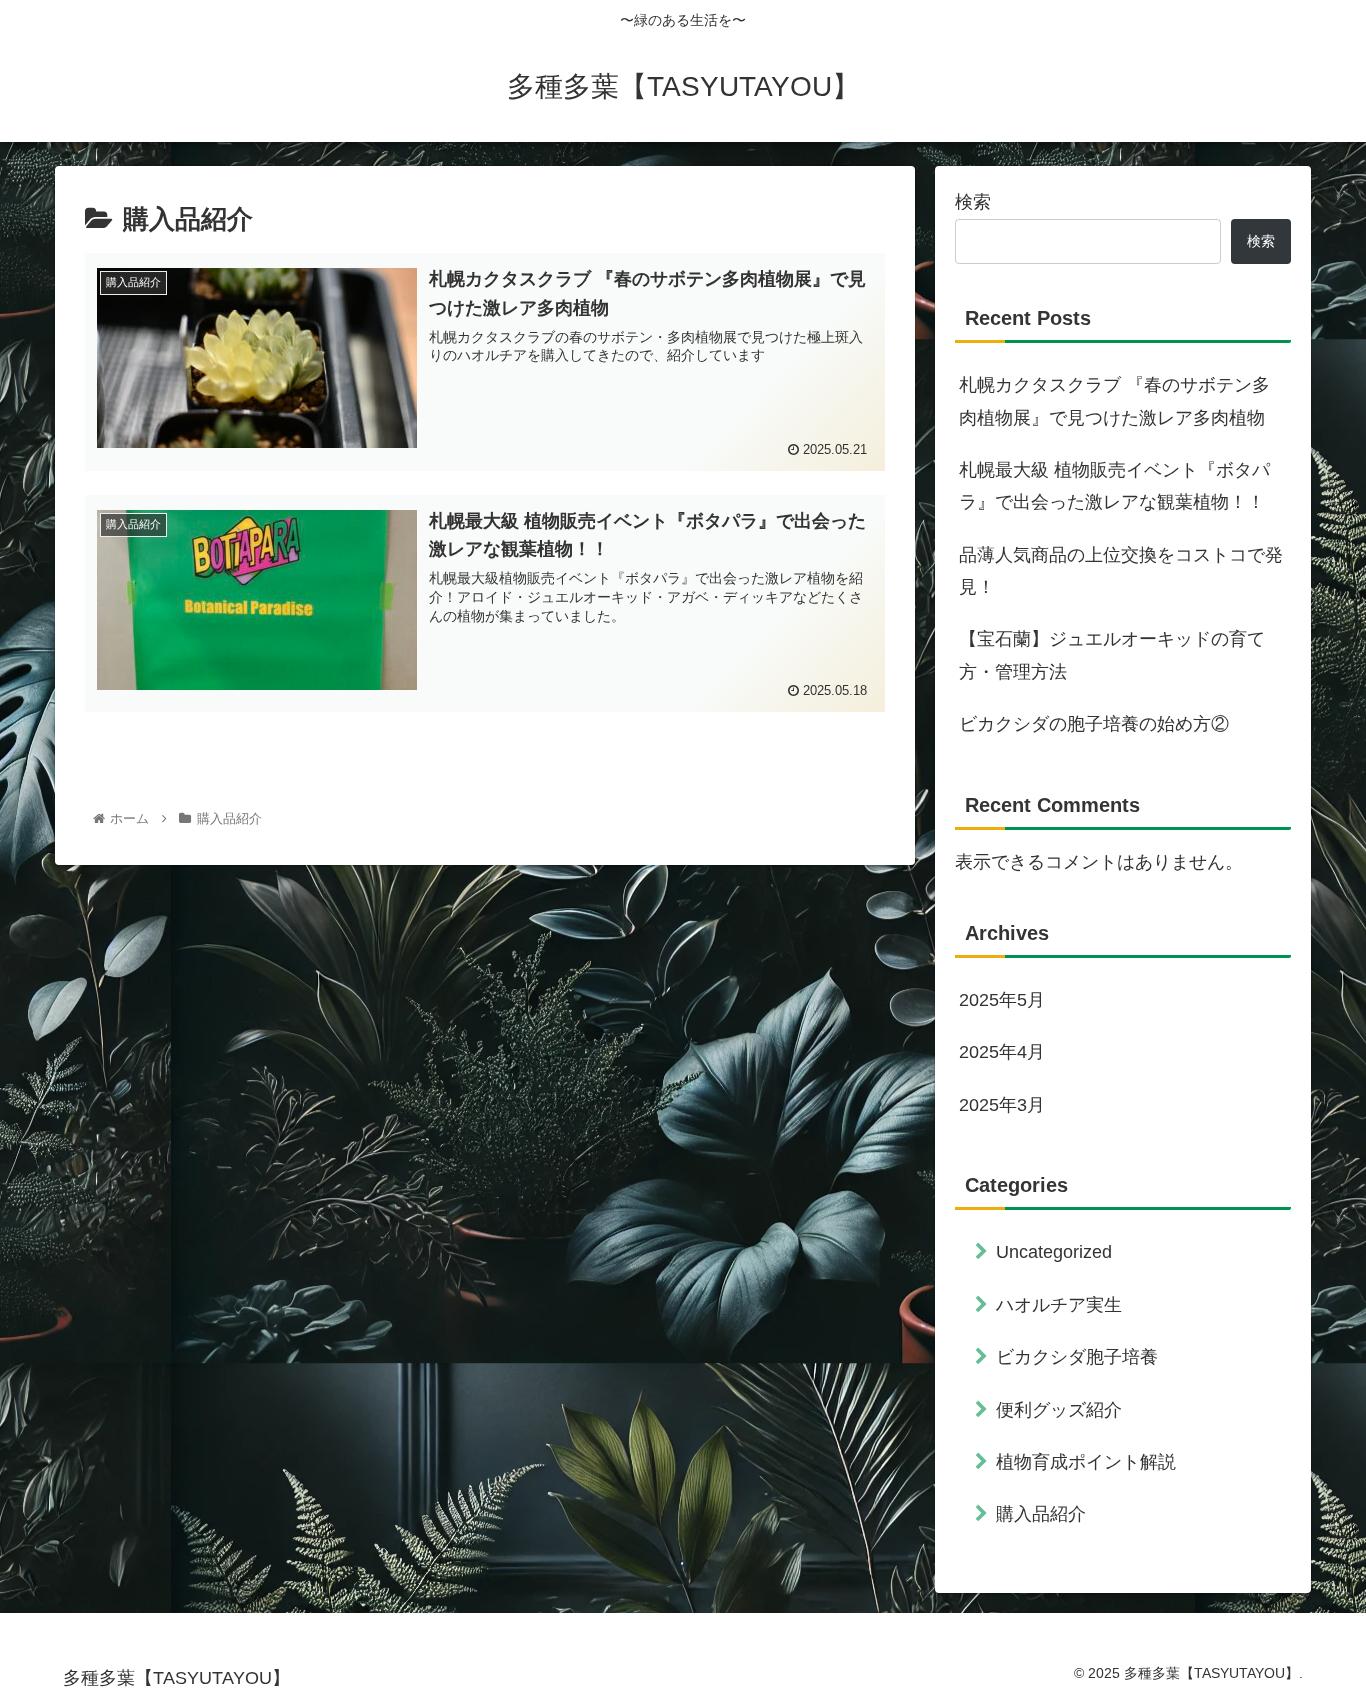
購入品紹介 (1041, 1514)
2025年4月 (1002, 1052)
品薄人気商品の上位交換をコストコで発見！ (1121, 571)
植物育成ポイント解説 (1086, 1462)
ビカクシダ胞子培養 (1077, 1357)
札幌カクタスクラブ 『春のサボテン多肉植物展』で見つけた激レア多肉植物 (1114, 401)
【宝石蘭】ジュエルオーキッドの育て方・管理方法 (1112, 655)
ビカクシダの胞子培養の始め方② (1094, 724)
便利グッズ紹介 (1059, 1410)
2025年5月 (1002, 1000)
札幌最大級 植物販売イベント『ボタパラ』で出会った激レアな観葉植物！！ (1114, 486)
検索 (973, 202)
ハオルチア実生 (1059, 1305)
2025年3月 (1002, 1105)
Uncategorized (1054, 1252)
